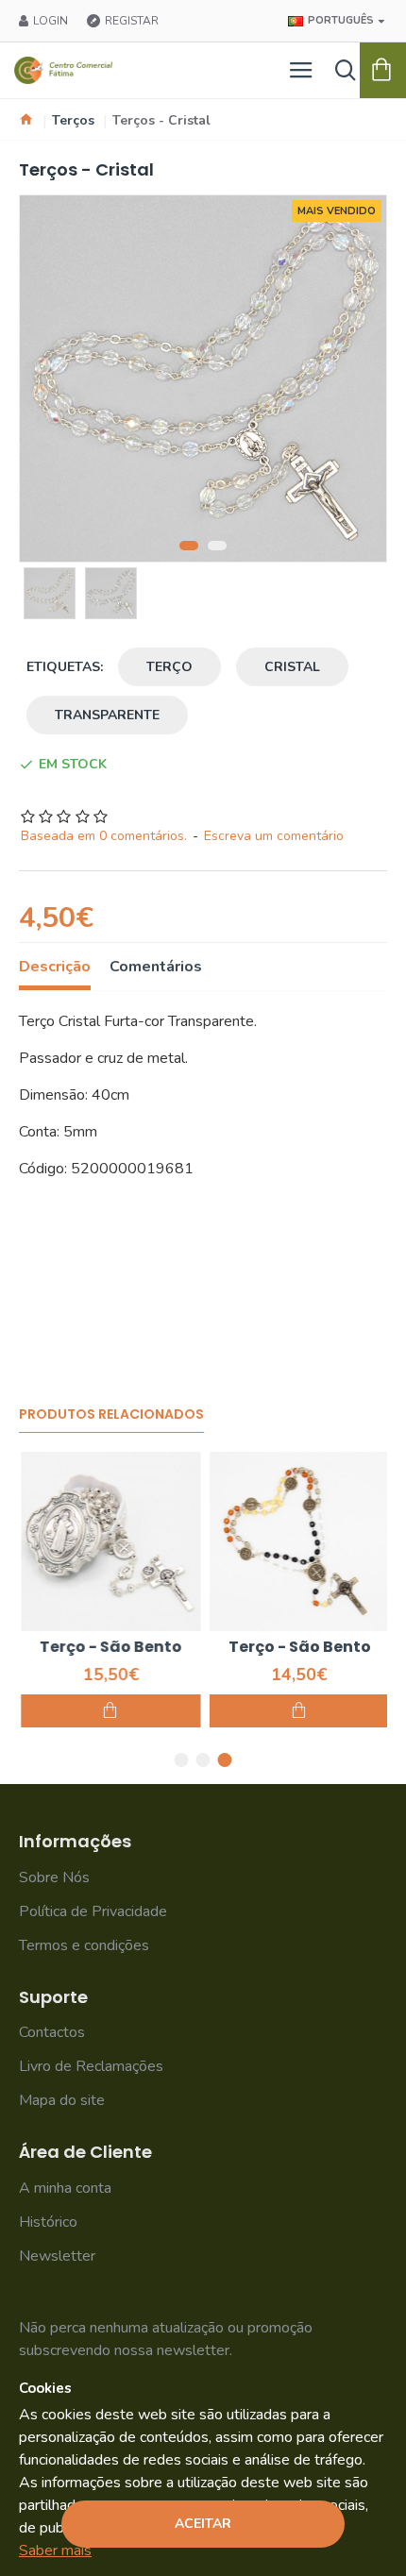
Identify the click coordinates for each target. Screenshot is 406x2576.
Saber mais (55, 2551)
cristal (292, 667)
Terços (73, 120)
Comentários (156, 967)
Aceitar (203, 2524)
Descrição (55, 967)
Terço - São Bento (109, 1648)
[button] (189, 546)
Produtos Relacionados (111, 1415)
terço (169, 667)
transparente (107, 715)
